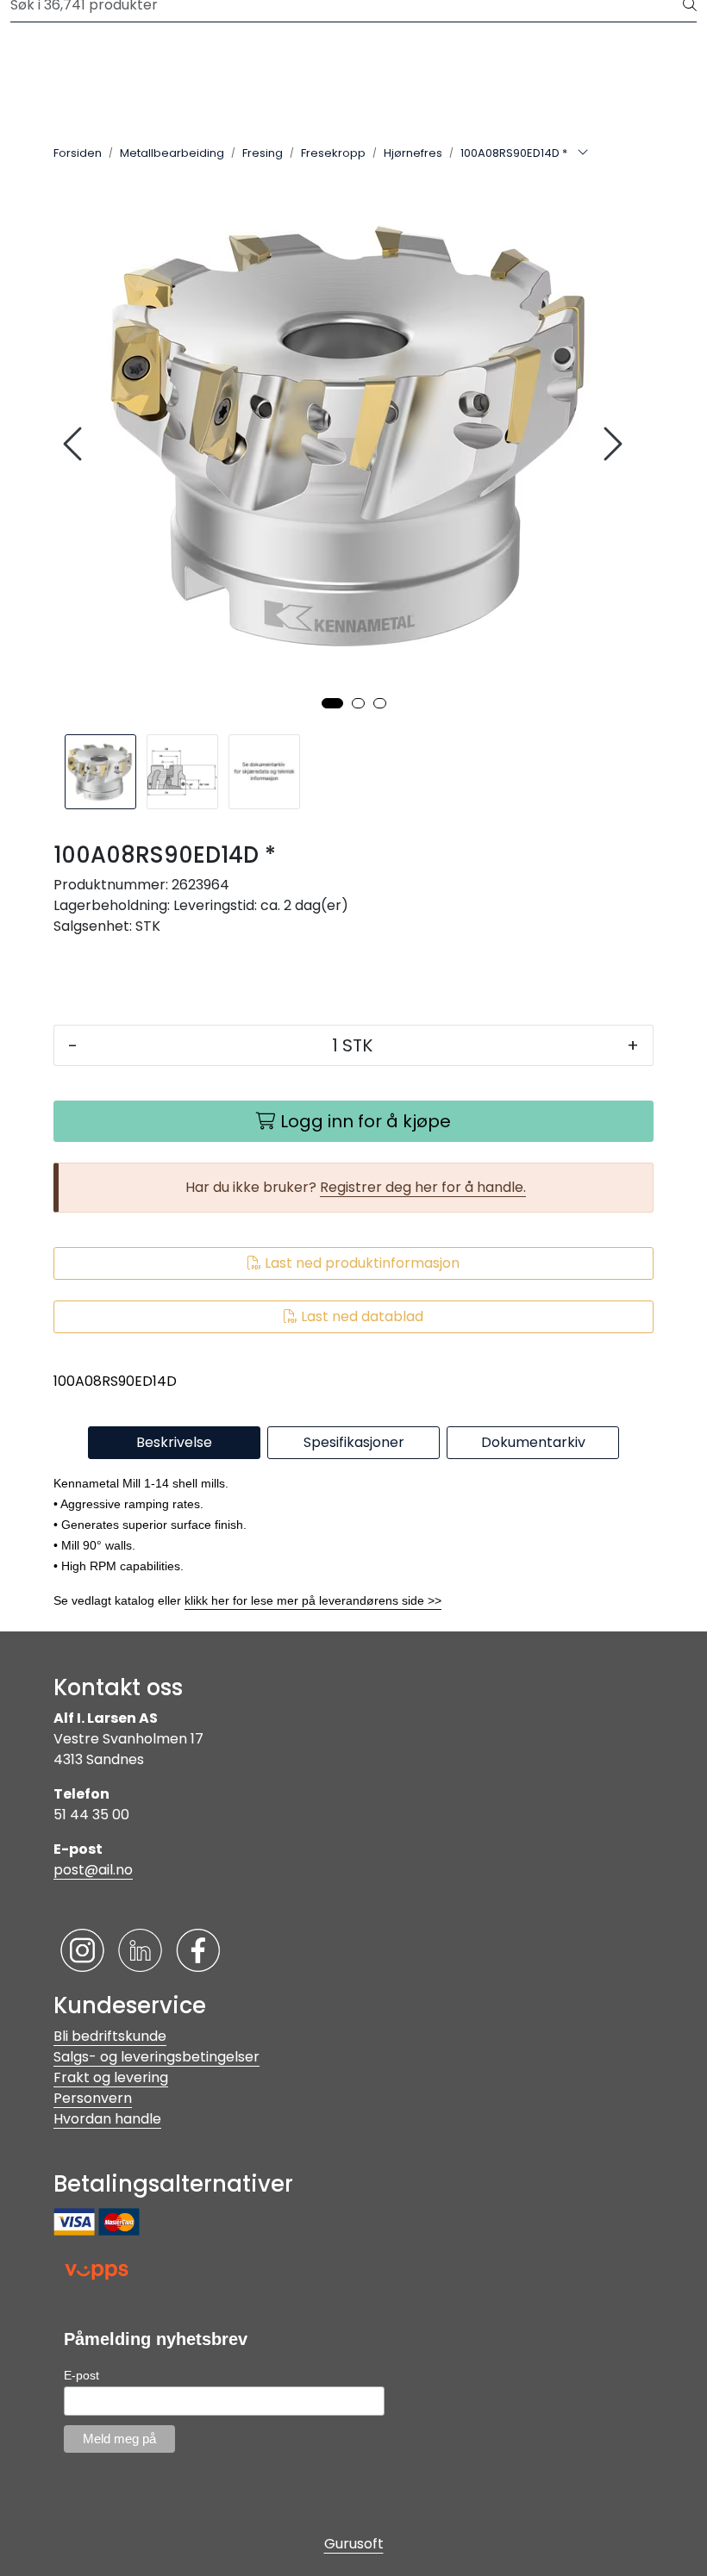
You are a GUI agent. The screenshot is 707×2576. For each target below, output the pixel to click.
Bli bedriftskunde (110, 2036)
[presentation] (75, 444)
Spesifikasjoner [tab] (354, 1442)
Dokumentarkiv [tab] (533, 1442)
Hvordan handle (107, 2119)
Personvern (93, 2098)
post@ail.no (93, 1870)
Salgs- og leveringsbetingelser (156, 2057)
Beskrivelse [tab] (174, 1442)
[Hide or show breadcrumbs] (583, 153)
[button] (332, 703)
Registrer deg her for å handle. (423, 1187)
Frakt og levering (111, 2077)
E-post (81, 2375)
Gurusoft (354, 2544)
